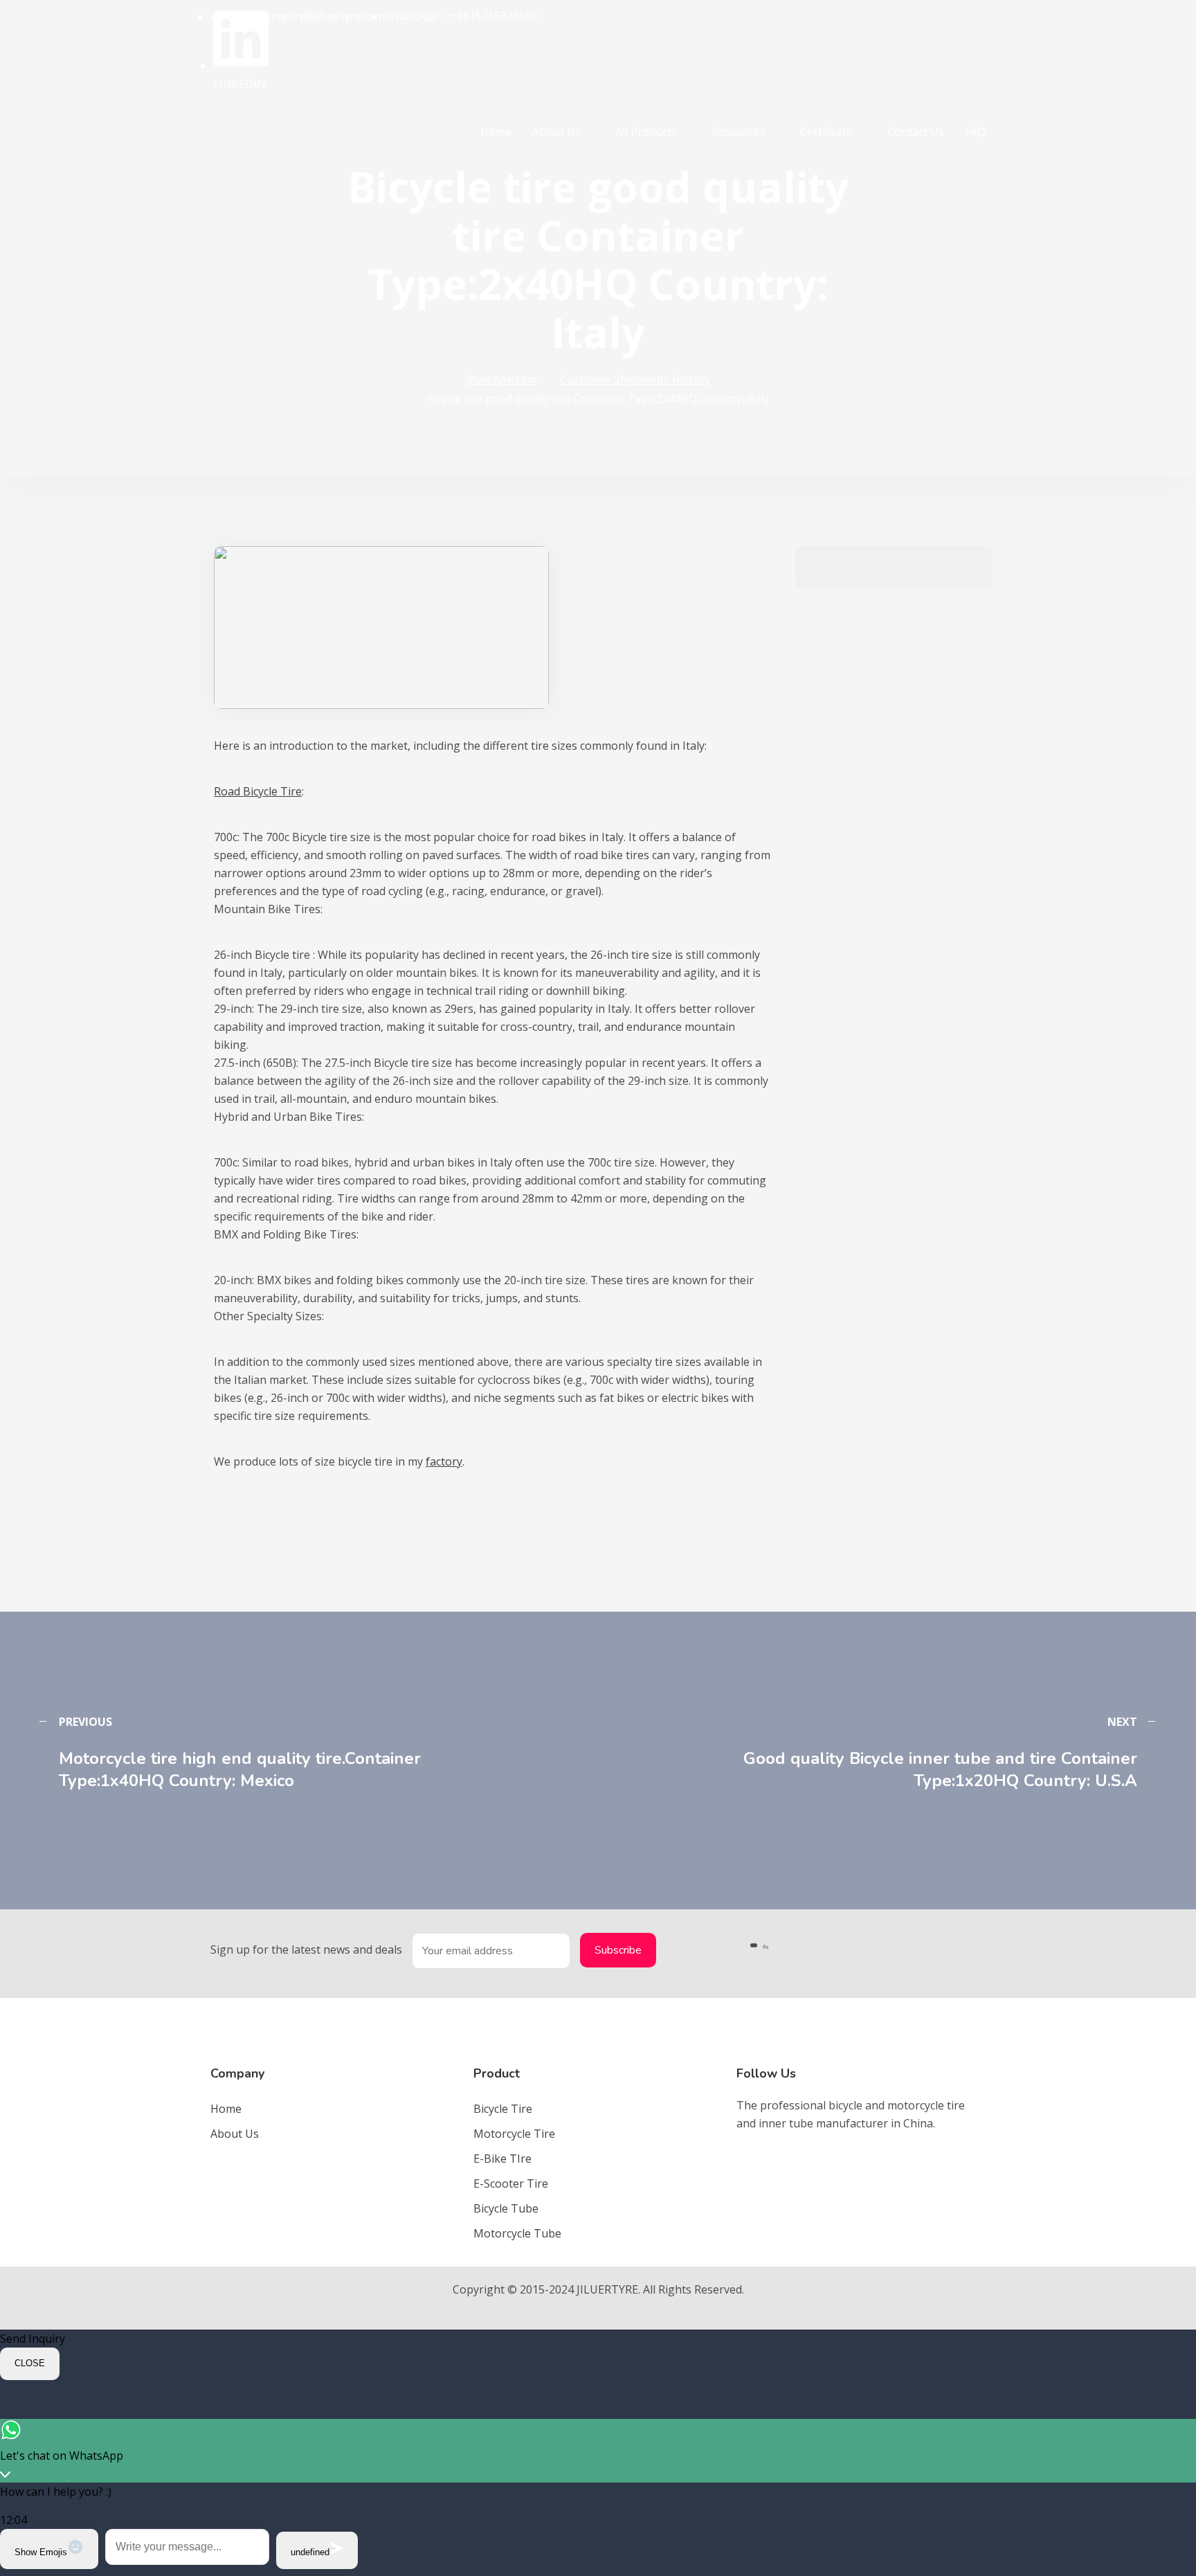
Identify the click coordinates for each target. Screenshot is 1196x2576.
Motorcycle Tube (517, 2233)
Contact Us (916, 132)
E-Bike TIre (502, 2159)
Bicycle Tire (503, 2109)
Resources (739, 132)
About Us (556, 132)
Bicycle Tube (506, 2208)
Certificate (826, 132)
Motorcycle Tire (514, 2134)
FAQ (975, 132)
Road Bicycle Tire (258, 791)
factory (444, 1461)
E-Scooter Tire (511, 2183)
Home (496, 132)
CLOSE (30, 2363)
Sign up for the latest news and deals (306, 1949)
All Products (646, 132)
